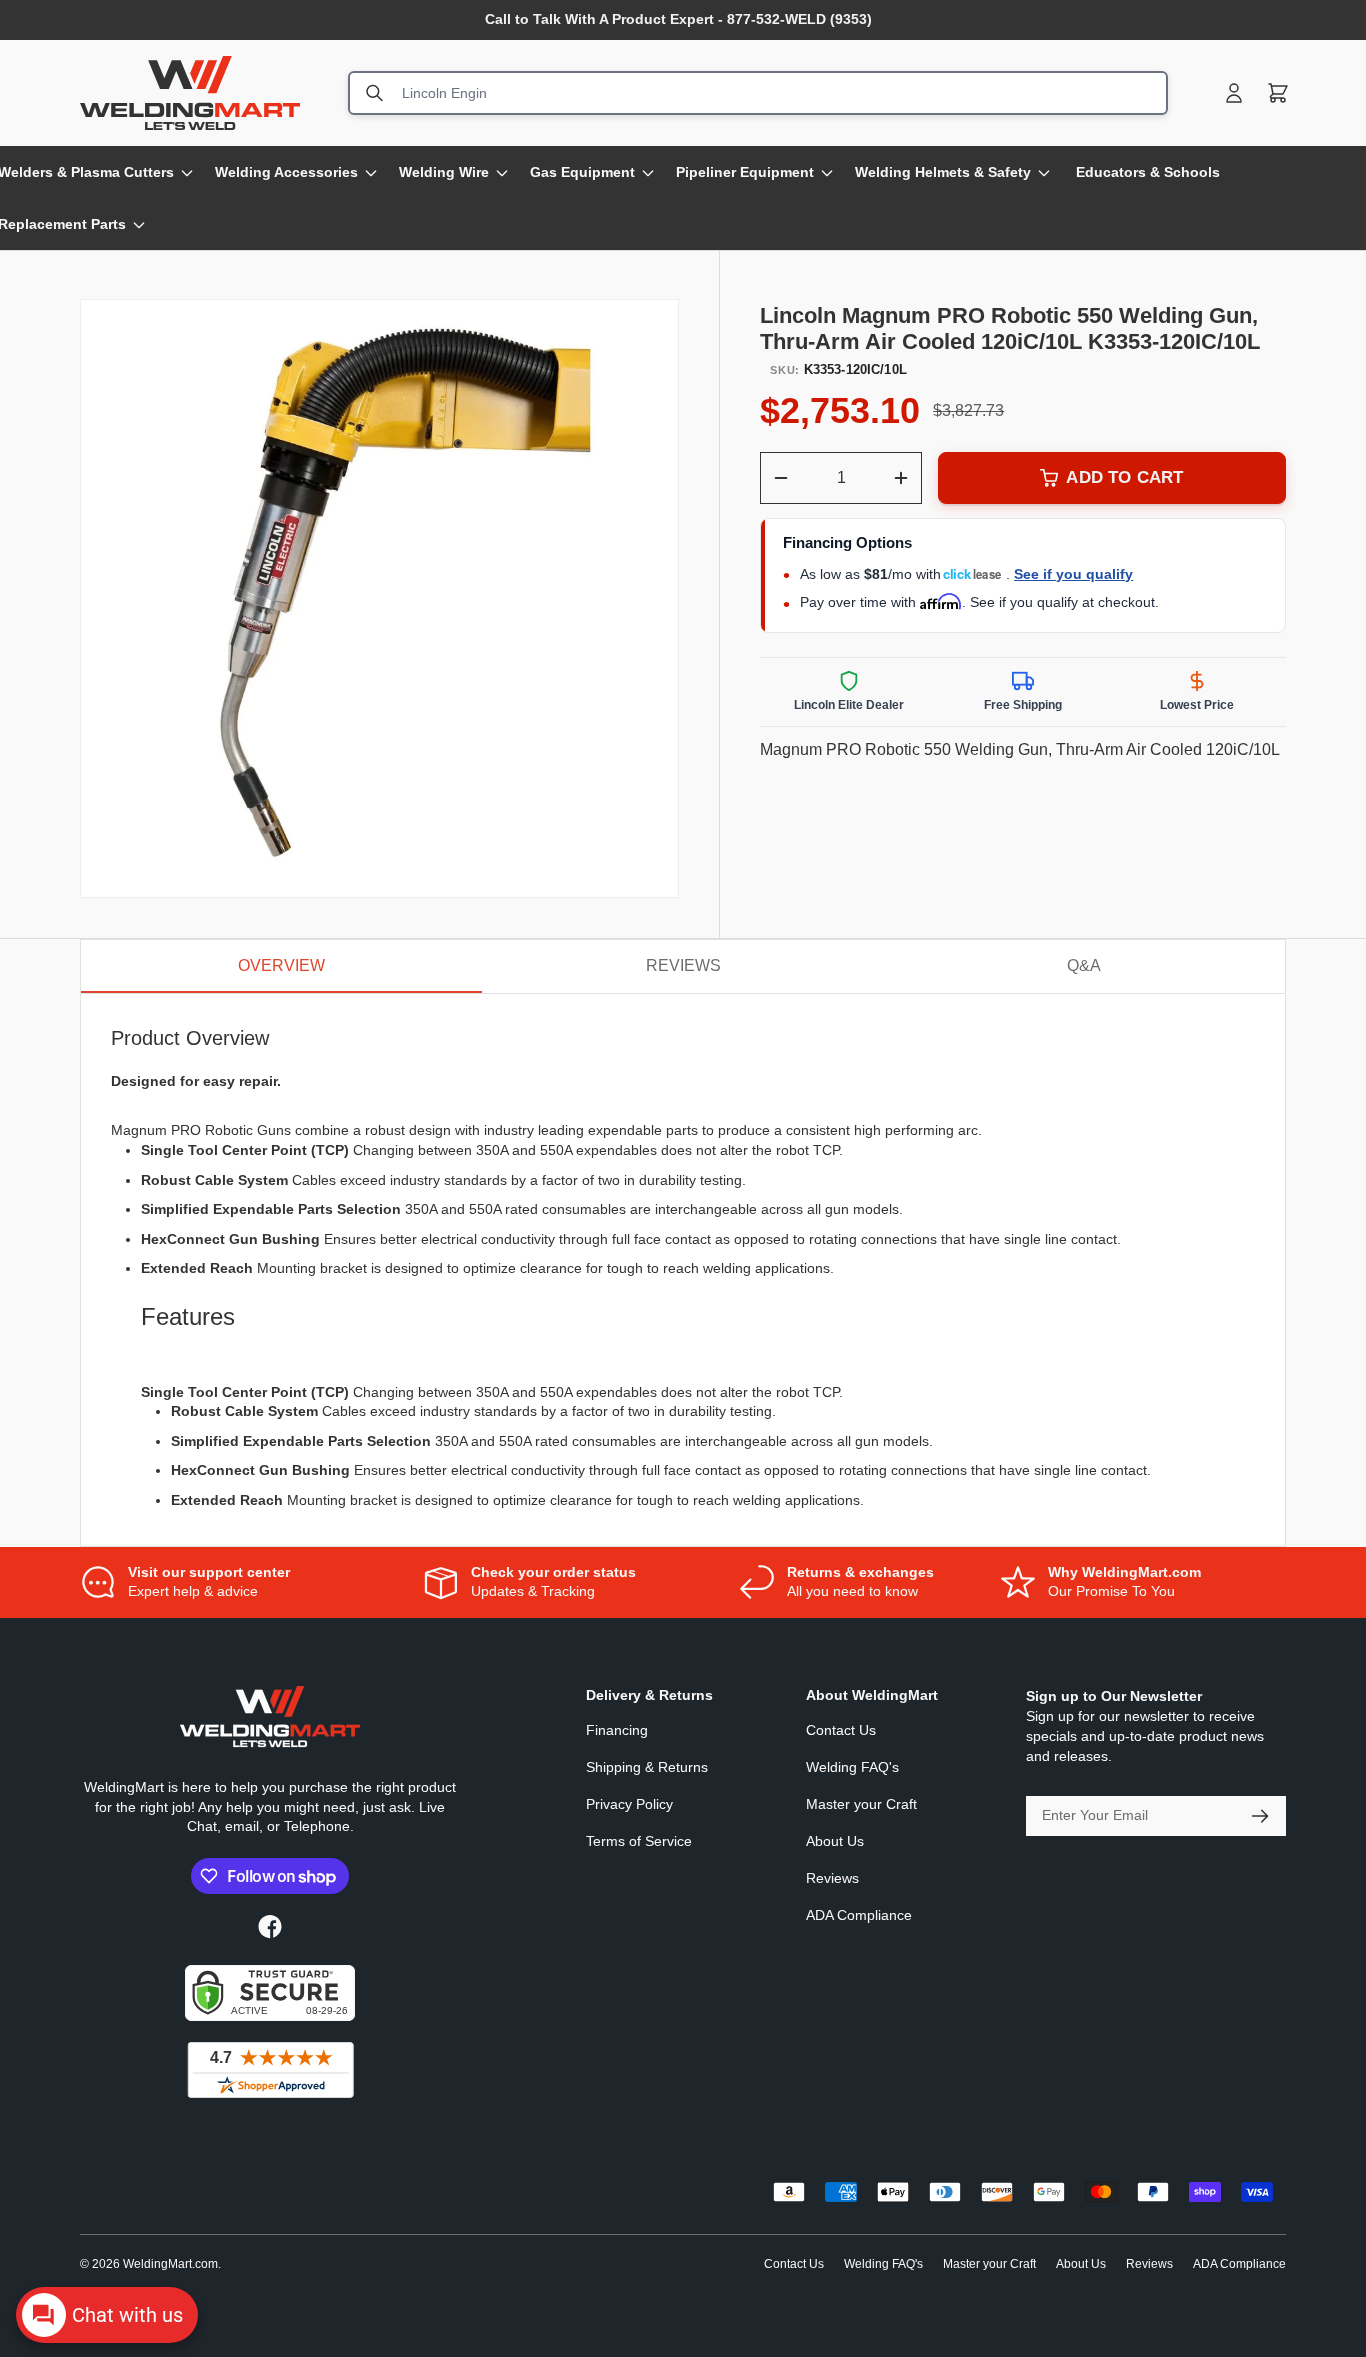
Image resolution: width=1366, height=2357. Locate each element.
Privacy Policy (629, 1804)
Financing (617, 1730)
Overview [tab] (281, 965)
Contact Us (841, 1730)
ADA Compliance (859, 1915)
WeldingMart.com (170, 2264)
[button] (1278, 93)
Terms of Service (639, 1841)
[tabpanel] (683, 1269)
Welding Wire (444, 172)
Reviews (832, 1878)
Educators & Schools (1148, 172)
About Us (835, 1841)
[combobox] (758, 93)
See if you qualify (1073, 574)
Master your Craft (861, 1804)
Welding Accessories (286, 172)
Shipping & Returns (647, 1767)
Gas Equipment (582, 172)
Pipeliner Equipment (745, 172)
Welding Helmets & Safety (943, 172)
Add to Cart (1124, 477)
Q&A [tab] (1084, 965)
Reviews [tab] (683, 965)
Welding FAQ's (852, 1767)
